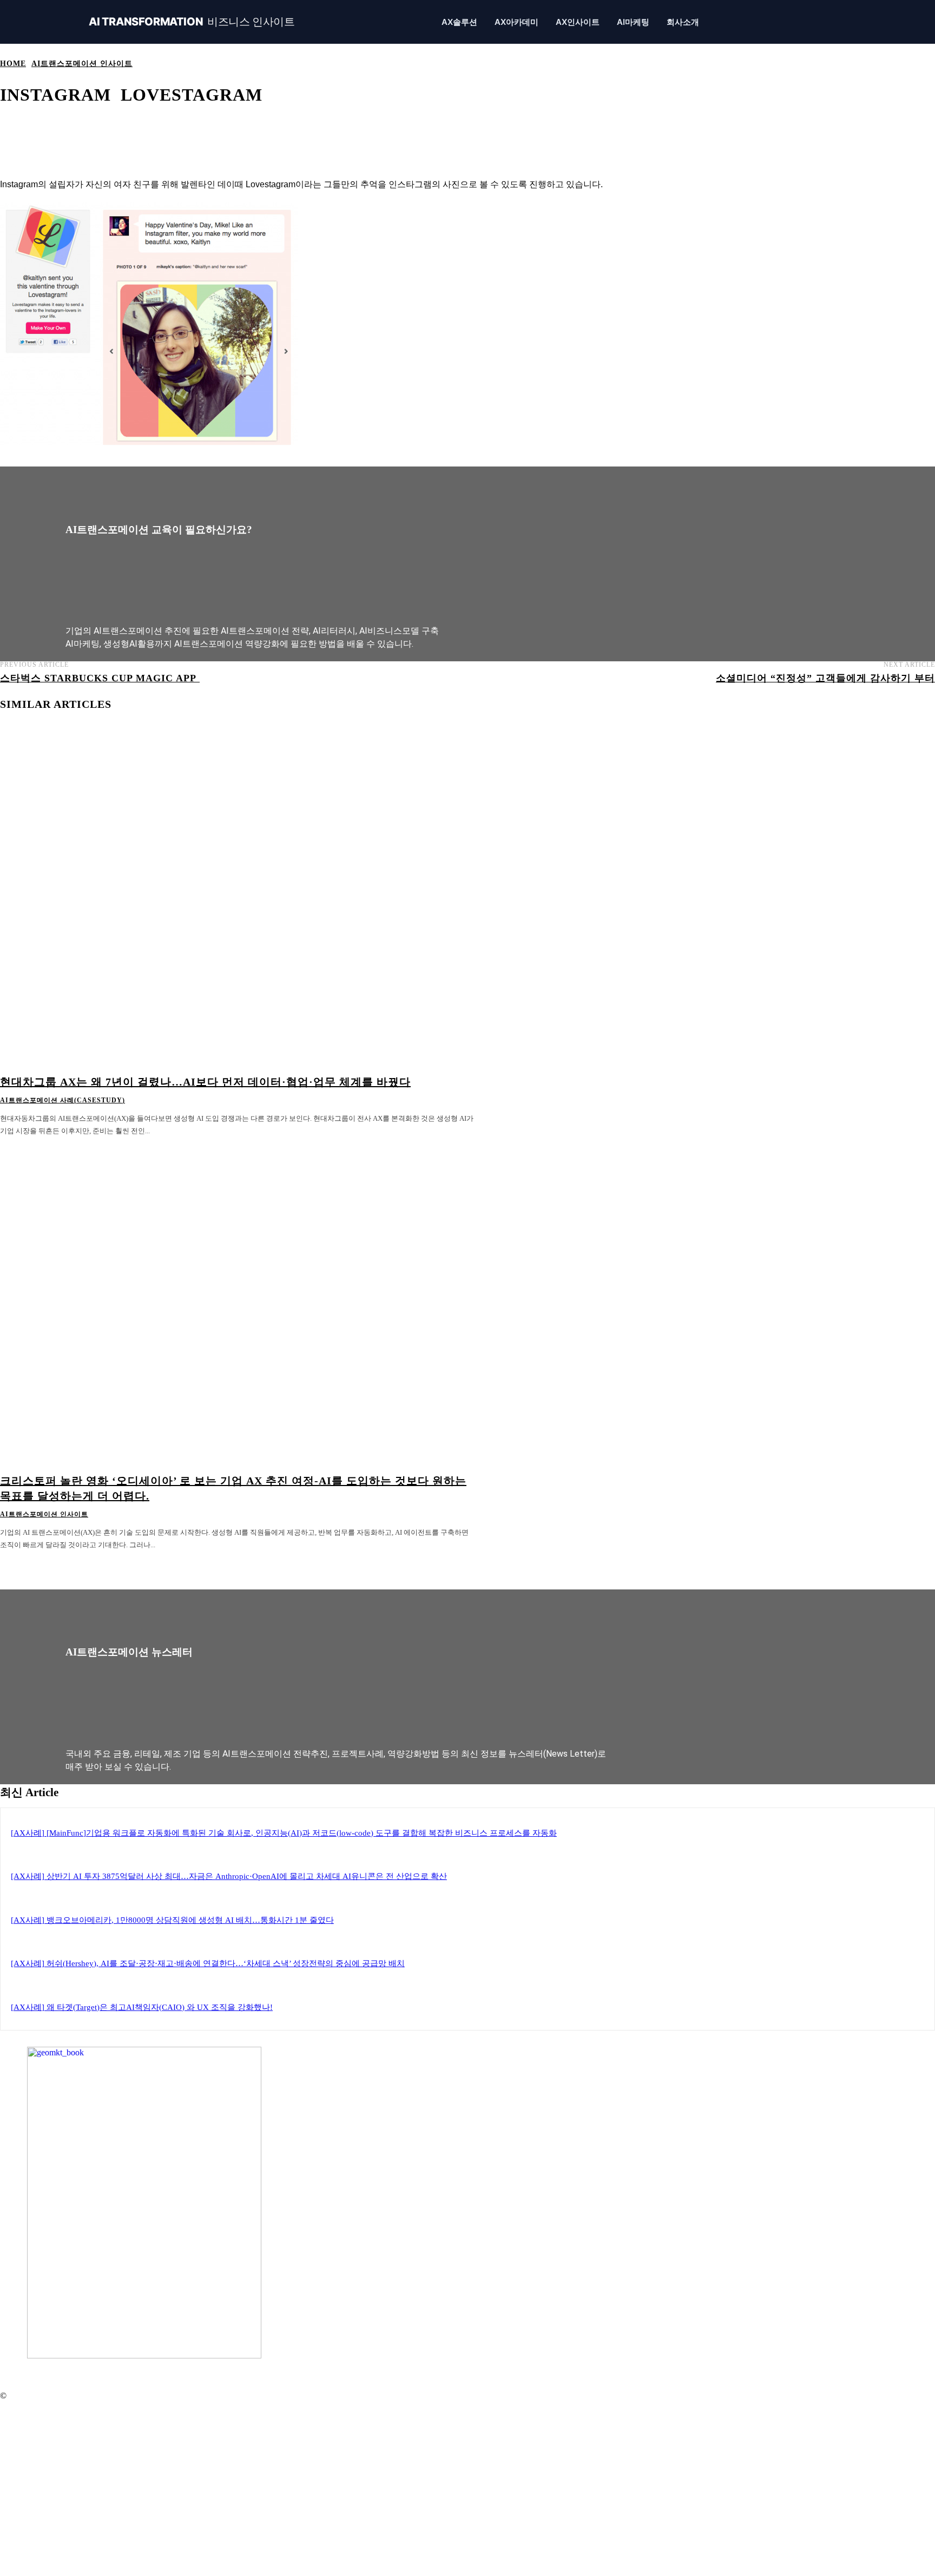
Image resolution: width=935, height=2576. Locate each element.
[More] (402, 129)
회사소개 (683, 22)
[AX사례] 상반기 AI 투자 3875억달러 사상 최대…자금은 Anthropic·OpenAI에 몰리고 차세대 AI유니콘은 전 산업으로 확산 (229, 1876)
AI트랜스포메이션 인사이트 (82, 64)
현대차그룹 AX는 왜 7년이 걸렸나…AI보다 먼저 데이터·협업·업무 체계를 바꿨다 (205, 1082)
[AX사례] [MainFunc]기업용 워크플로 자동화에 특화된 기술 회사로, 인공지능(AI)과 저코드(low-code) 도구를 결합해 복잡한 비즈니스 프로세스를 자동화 (284, 1833)
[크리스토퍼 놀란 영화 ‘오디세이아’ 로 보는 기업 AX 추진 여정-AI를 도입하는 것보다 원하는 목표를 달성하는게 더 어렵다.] (237, 1303)
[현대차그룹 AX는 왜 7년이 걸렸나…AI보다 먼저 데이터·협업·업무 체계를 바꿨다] (237, 905)
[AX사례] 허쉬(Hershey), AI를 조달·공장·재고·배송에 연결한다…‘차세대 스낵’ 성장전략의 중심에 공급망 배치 (208, 1963)
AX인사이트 (578, 22)
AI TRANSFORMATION (192, 22)
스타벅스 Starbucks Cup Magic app (100, 678)
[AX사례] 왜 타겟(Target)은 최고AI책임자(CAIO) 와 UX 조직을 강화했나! (142, 2007)
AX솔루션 (459, 22)
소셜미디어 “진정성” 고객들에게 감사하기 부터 (825, 678)
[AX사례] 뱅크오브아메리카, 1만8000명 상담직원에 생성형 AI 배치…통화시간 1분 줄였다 (172, 1920)
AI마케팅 (633, 22)
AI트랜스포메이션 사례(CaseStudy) (62, 1100)
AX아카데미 (516, 22)
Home (13, 64)
